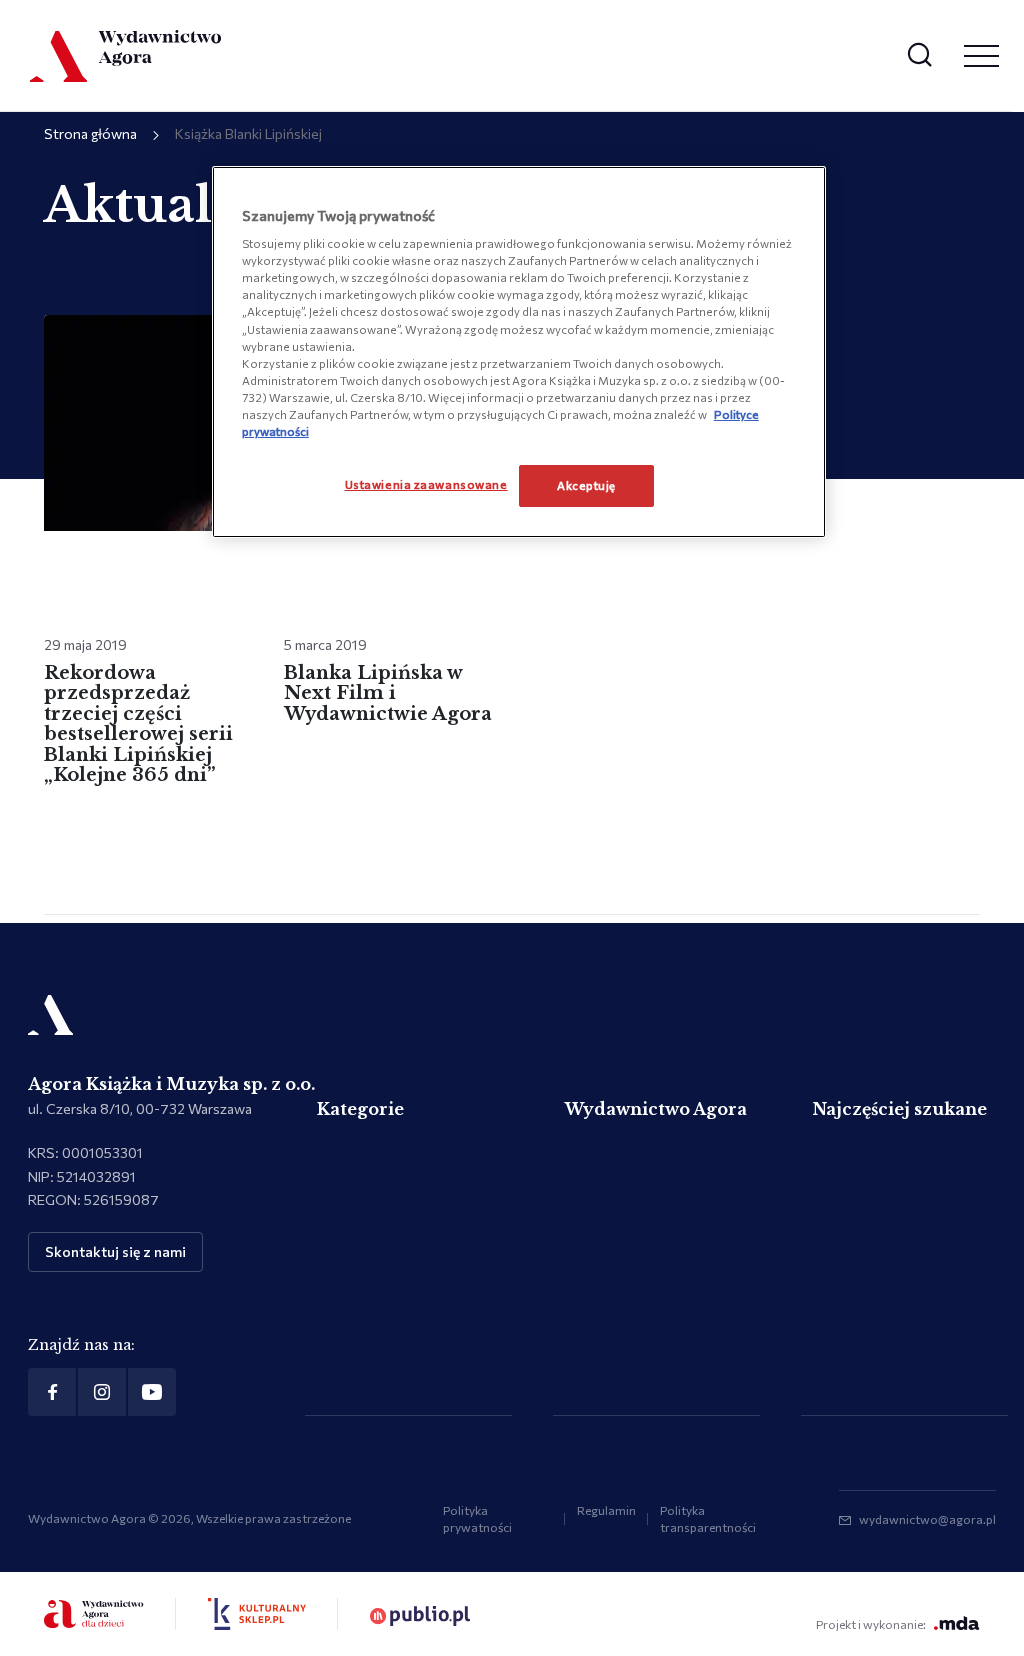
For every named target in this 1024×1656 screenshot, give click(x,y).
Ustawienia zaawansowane (426, 484)
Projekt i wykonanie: (871, 1624)
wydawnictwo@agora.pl (927, 1519)
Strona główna (90, 133)
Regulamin (606, 1510)
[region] (519, 352)
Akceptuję (586, 485)
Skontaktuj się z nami (115, 1251)
